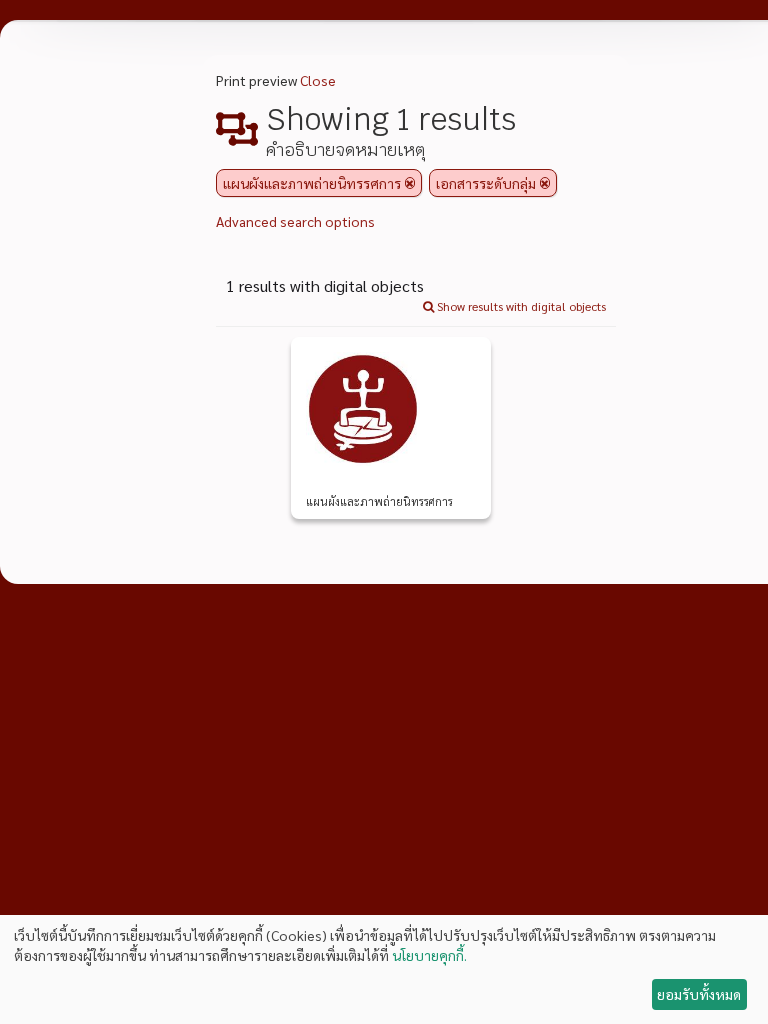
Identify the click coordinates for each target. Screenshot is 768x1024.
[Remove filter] (410, 183)
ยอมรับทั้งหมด (699, 994)
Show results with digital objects (520, 306)
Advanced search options (295, 221)
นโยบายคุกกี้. (429, 955)
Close (318, 80)
